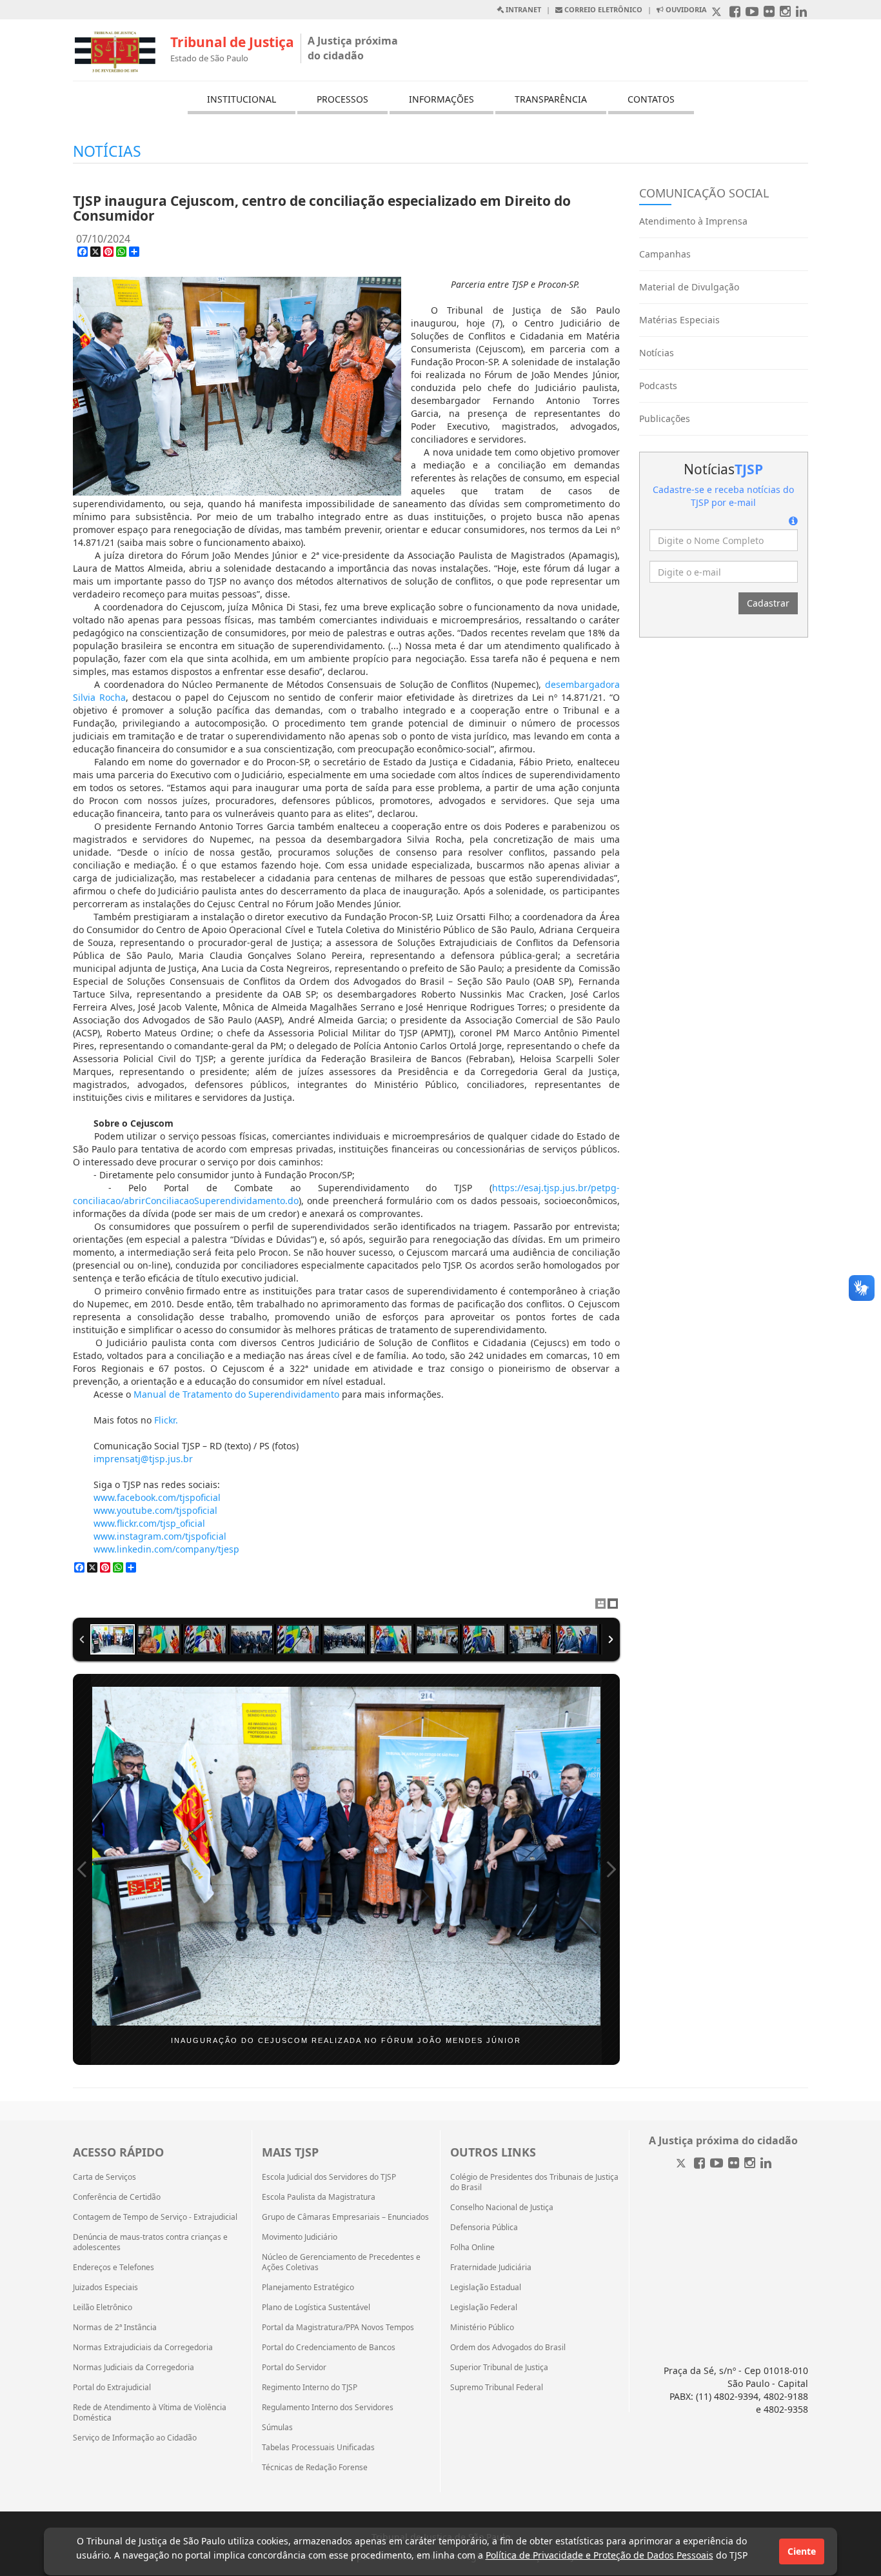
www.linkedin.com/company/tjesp (166, 1549)
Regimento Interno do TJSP (310, 2388)
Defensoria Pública (484, 2228)
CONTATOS (651, 99)
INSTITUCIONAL (242, 99)
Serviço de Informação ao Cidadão (135, 2438)
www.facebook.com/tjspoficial (157, 1497)
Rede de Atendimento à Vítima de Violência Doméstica (150, 2413)
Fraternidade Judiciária (491, 2268)
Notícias (657, 353)
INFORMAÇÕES (441, 99)
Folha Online (472, 2248)
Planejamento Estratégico (308, 2288)
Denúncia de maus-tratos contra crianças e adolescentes (150, 2242)
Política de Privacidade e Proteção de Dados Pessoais (599, 2555)
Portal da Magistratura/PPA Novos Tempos (338, 2328)
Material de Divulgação (689, 287)
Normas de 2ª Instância (115, 2328)
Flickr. (166, 1420)
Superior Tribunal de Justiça (499, 2368)
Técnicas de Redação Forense (315, 2468)
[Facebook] (699, 2164)
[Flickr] (734, 2164)
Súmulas (277, 2428)
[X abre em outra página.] (718, 13)
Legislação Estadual (486, 2288)
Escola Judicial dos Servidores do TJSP (329, 2177)
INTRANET (522, 9)
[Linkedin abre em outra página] (801, 13)
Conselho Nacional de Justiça (502, 2208)
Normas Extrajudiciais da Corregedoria (143, 2348)
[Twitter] (682, 2164)
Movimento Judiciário (300, 2237)
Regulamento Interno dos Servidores (328, 2408)
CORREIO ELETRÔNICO (602, 9)
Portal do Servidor (294, 2368)
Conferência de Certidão (117, 2197)
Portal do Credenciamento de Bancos (329, 2348)
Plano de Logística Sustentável (316, 2308)
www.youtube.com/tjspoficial (155, 1510)
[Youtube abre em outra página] (752, 13)
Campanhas (665, 254)
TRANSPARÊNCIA (551, 99)
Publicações (665, 418)
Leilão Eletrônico (103, 2308)
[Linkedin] (766, 2164)
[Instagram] (750, 2164)
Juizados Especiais (105, 2288)
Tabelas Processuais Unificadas (318, 2448)
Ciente (802, 2551)
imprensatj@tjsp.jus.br (143, 1459)
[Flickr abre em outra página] (769, 13)
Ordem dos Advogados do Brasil (508, 2348)
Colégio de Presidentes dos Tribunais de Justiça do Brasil (534, 2182)
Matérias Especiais (679, 320)
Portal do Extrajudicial (112, 2388)
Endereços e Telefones (114, 2268)
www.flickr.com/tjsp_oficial (149, 1523)
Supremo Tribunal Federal (497, 2388)
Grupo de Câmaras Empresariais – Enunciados (345, 2217)
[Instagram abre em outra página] (785, 13)
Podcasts (658, 386)
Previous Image (82, 1869)
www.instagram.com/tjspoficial (160, 1536)
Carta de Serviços (104, 2177)
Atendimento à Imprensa (693, 221)
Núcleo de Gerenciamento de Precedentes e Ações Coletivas (341, 2262)
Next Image (611, 1869)
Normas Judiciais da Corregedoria (134, 2368)
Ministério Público (482, 2328)
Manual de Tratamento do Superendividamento (236, 1394)
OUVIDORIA (685, 9)
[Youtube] (717, 2164)
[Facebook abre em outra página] (735, 13)
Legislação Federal (484, 2308)
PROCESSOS (342, 99)
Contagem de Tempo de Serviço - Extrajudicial (155, 2217)
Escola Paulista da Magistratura (319, 2197)
